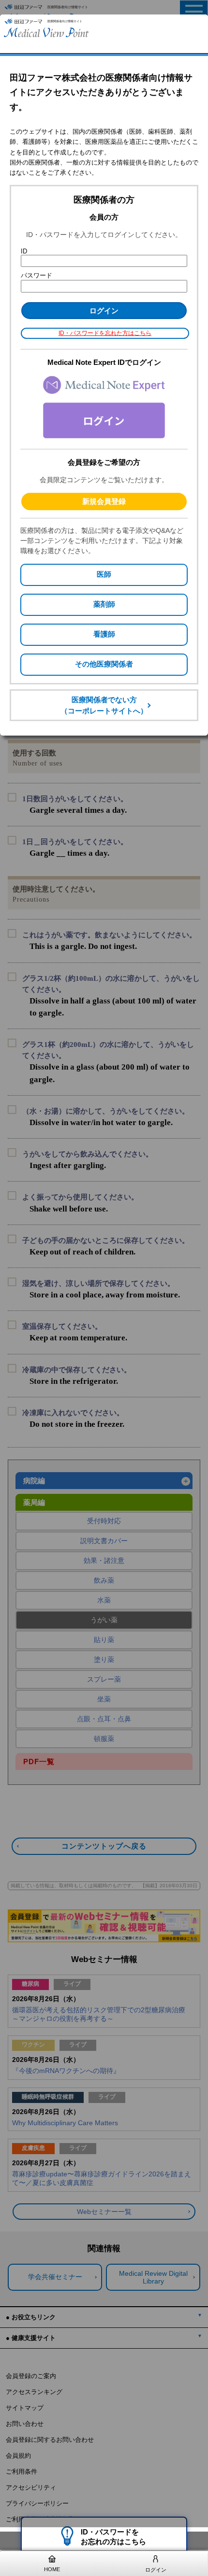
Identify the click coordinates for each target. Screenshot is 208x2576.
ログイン (156, 2570)
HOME (52, 2569)
